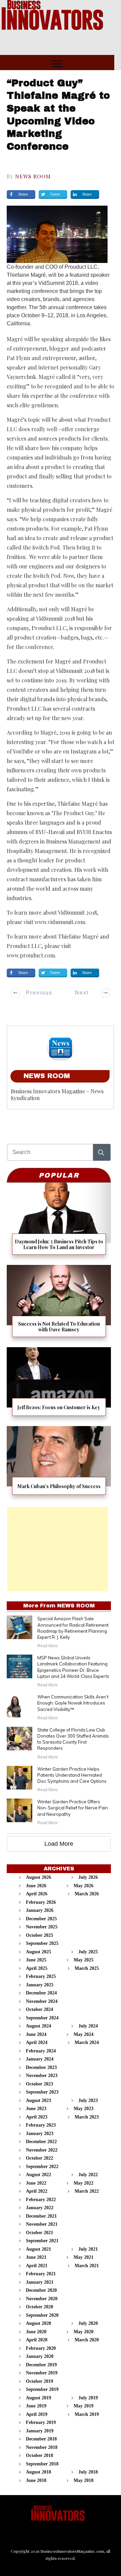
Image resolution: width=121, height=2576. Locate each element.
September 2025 (42, 1943)
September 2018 (42, 2464)
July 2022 (88, 2175)
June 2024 (36, 2034)
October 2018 (39, 2455)
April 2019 (37, 2414)
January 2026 (40, 1910)
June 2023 (36, 2109)
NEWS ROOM (33, 176)
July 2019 (88, 2398)
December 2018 (41, 2439)
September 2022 (42, 2167)
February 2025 (41, 1976)
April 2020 (37, 2340)
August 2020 (38, 2323)
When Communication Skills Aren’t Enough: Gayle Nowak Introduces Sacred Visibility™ (73, 1703)
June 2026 (36, 1886)
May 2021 (84, 2257)
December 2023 (41, 2067)
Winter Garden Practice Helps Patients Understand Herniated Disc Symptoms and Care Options (72, 1775)
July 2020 (88, 2323)
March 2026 (87, 1894)
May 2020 (84, 2332)
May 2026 (84, 1886)
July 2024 (88, 2026)
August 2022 (38, 2175)
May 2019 (84, 2406)
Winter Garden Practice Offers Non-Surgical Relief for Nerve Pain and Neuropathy (73, 1808)
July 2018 (88, 2472)
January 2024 (40, 2059)
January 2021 (40, 2282)
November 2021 (42, 2224)
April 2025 (37, 1968)
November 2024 (42, 2001)
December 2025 (41, 1919)
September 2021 (42, 2241)
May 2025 (84, 1960)
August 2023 (38, 2100)
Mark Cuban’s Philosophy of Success (59, 1463)
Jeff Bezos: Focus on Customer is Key (59, 1384)
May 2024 (84, 2034)
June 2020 (36, 2332)
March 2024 (87, 2042)
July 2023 (88, 2100)
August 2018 (38, 2472)
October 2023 (39, 2084)
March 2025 (87, 1968)
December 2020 (41, 2290)
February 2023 (41, 2125)
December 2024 (41, 1993)
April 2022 (37, 2191)
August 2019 (38, 2398)
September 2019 (42, 2389)
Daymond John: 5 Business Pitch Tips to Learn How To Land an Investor (59, 1221)
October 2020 (39, 2307)
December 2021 (41, 2216)
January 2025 (40, 1985)
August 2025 (38, 1952)
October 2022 (39, 2158)
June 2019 (36, 2406)
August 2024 (38, 2026)
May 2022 (84, 2183)
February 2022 (41, 2200)
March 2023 (87, 2117)
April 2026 (37, 1894)
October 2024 (39, 2009)
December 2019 (41, 2365)
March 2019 (87, 2414)
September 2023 (42, 2092)
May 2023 (84, 2109)
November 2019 (42, 2373)
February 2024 (41, 2051)
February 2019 (41, 2422)
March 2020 (87, 2340)
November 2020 (42, 2299)
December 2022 (41, 2142)
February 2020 (41, 2348)
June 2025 (36, 1960)
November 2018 (42, 2447)
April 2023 (37, 2117)
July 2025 (88, 1952)
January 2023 (40, 2134)
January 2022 (40, 2208)
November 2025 (42, 1927)
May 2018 (84, 2480)
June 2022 (36, 2183)
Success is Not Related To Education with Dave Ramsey (59, 1304)
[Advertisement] (57, 1549)
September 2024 (42, 2018)
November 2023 (42, 2076)
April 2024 (37, 2042)
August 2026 (38, 1877)
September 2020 (42, 2315)
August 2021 (38, 2249)
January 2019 (40, 2431)
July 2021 (88, 2249)
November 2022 (42, 2150)
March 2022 (87, 2191)
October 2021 (39, 2233)
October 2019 (39, 2381)
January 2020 (40, 2356)
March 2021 (87, 2266)
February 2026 (41, 1902)
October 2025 (39, 1935)
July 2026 (88, 1877)
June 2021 (36, 2257)
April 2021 (37, 2266)
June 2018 (36, 2480)
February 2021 (41, 2274)
